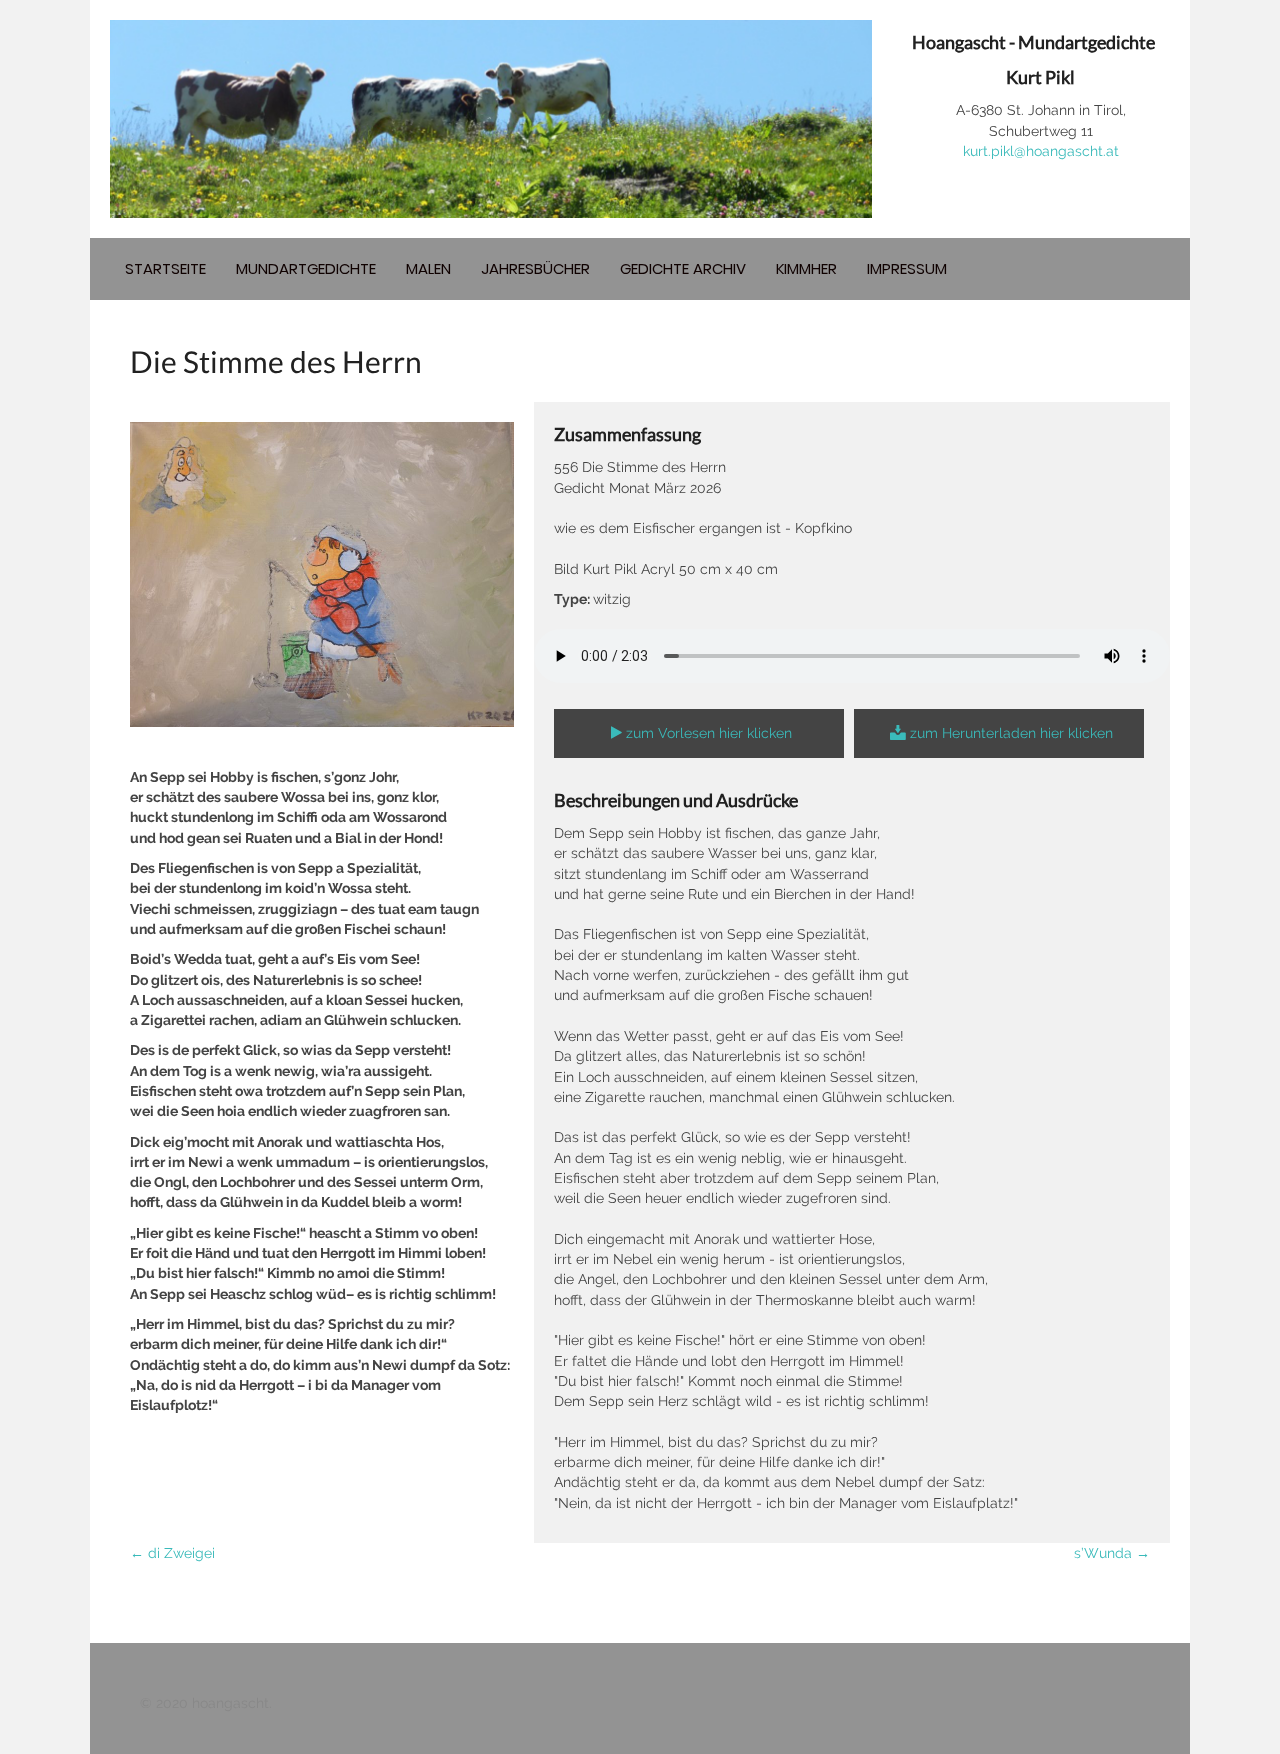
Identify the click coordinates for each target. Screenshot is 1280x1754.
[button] (699, 733)
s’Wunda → (1112, 1553)
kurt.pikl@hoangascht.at (1041, 151)
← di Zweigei (172, 1553)
